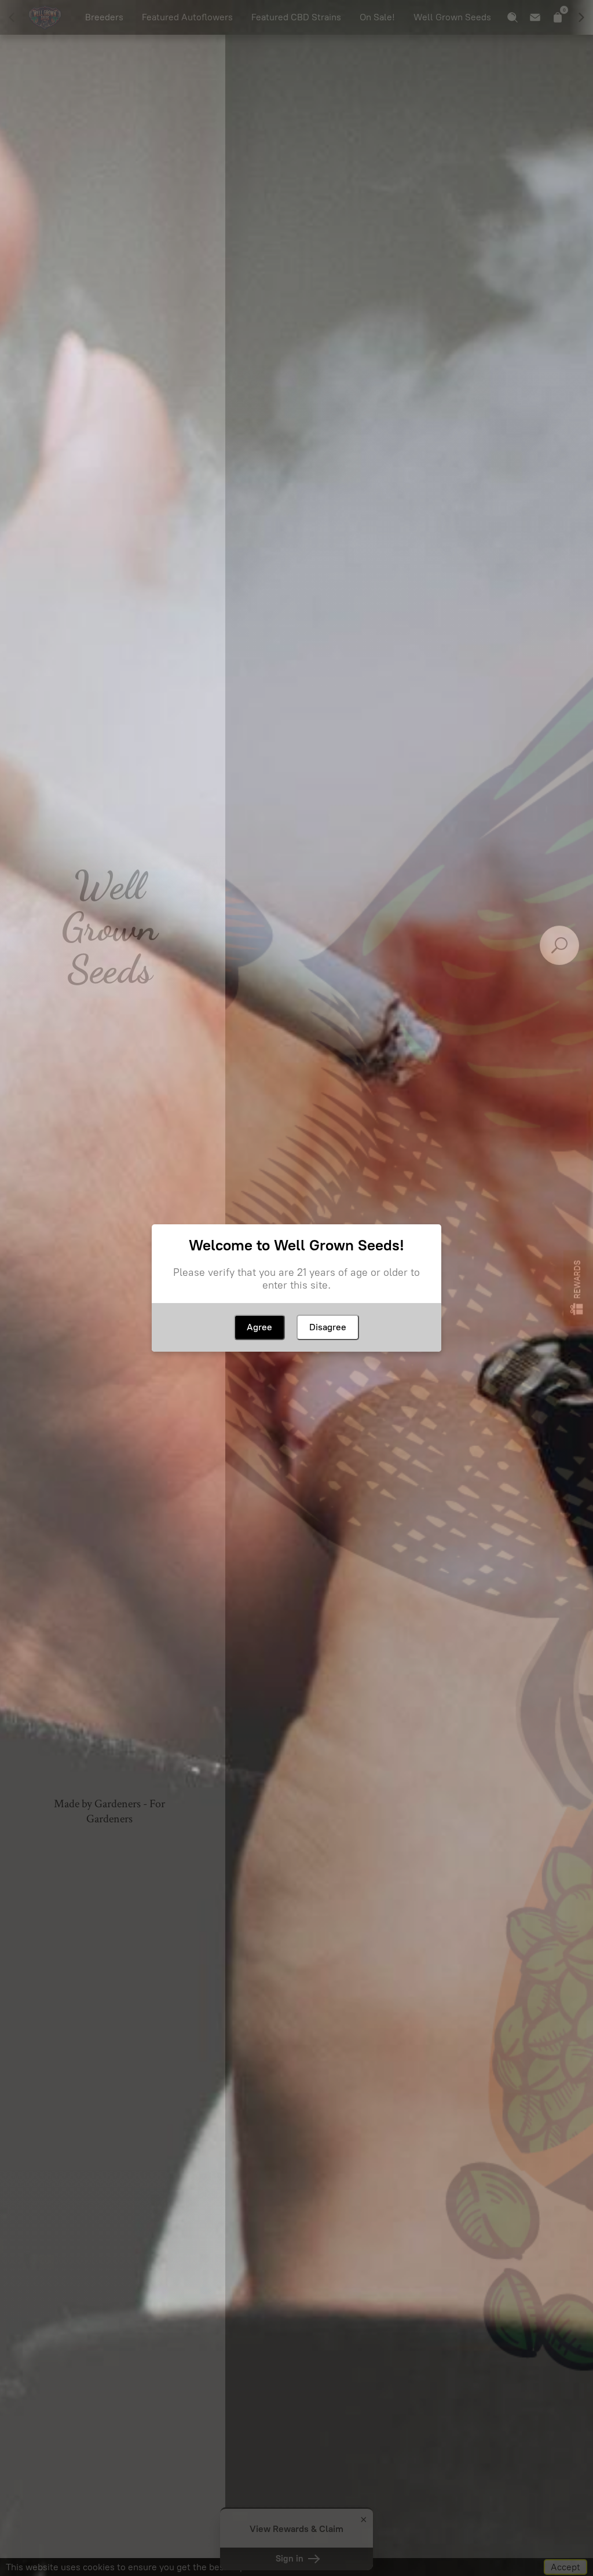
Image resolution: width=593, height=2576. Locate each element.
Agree (259, 1327)
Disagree (328, 1327)
